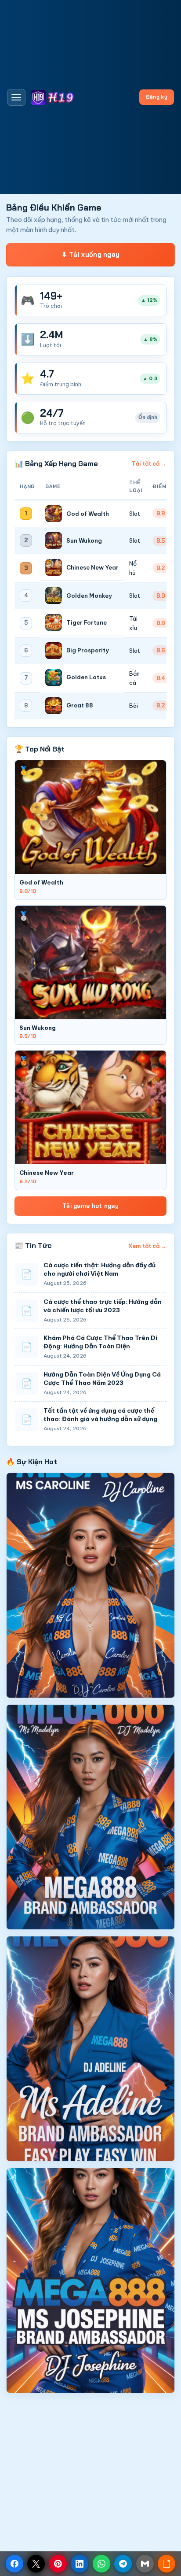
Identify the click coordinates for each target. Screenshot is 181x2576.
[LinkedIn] (80, 2564)
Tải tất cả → (149, 463)
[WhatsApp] (101, 2564)
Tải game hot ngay (90, 1206)
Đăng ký (157, 97)
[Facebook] (14, 2564)
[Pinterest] (58, 2564)
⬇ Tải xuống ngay (91, 255)
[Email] (145, 2564)
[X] (36, 2564)
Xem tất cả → (147, 1246)
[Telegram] (123, 2564)
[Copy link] (167, 2564)
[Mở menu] (16, 97)
